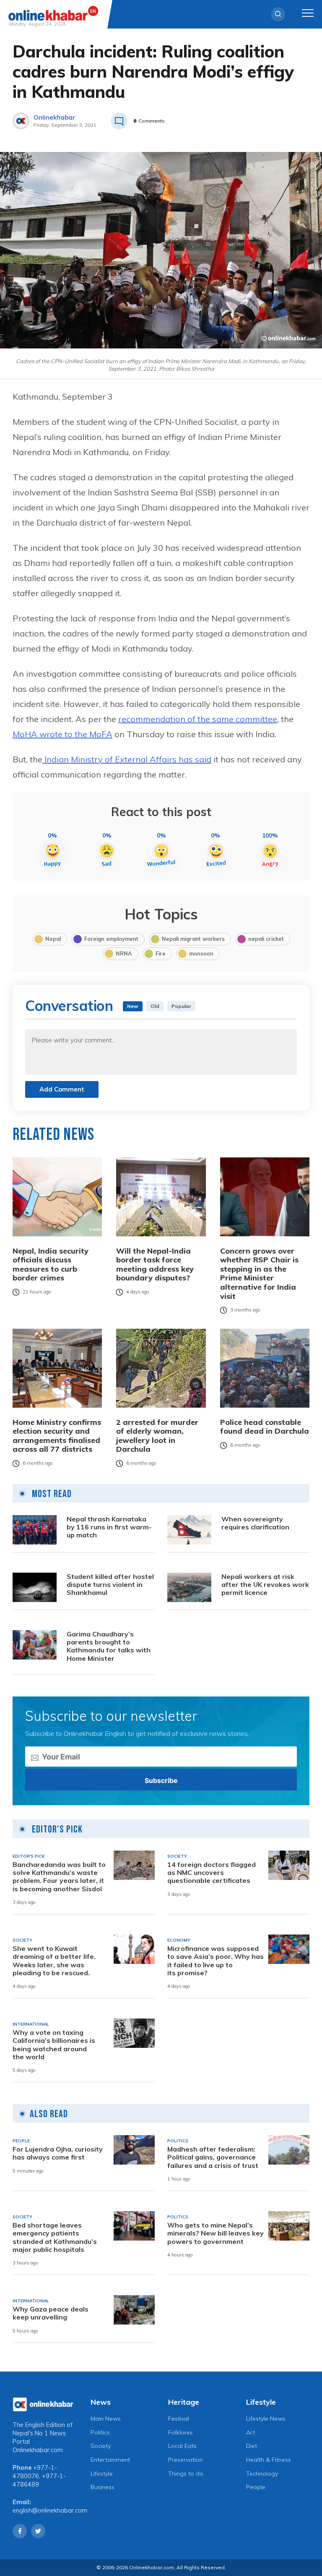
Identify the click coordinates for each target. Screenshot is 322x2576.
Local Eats (182, 2446)
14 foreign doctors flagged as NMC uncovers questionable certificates (212, 1873)
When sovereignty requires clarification (255, 1523)
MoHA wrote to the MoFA (62, 734)
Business (103, 2487)
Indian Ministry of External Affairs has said (127, 759)
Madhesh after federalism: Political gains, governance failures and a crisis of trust (213, 2157)
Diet (252, 2446)
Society (101, 2446)
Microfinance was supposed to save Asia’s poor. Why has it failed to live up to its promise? (216, 1961)
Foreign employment (111, 939)
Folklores (180, 2432)
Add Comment (62, 1089)
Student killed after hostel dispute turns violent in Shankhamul (110, 1585)
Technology (262, 2474)
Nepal (53, 939)
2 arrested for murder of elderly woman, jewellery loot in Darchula (157, 1436)
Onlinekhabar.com (38, 2450)
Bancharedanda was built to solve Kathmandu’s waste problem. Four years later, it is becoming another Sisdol (59, 1877)
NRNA (124, 953)
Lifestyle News (266, 2419)
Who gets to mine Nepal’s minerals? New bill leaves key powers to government (216, 2233)
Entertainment (110, 2460)
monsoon (201, 953)
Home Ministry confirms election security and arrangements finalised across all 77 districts (57, 1436)
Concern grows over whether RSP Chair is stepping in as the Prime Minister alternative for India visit (259, 1274)
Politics (100, 2432)
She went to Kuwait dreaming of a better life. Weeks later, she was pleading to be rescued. (54, 1961)
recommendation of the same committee (198, 719)
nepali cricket (266, 939)
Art (251, 2432)
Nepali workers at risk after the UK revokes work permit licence (265, 1585)
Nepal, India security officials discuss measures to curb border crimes (51, 1264)
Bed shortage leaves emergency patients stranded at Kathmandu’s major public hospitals (55, 2237)
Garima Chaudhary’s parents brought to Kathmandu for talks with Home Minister (109, 1646)
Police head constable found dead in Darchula (265, 1427)
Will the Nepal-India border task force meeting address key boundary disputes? (155, 1264)
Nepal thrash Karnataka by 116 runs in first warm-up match (109, 1527)
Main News (106, 2419)
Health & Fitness (269, 2460)
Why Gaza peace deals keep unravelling (51, 2313)
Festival (179, 2419)
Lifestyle (102, 2474)
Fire (161, 953)
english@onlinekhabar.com (50, 2511)
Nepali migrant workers (193, 939)
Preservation (186, 2460)
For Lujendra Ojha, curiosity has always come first (58, 2153)
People (256, 2487)
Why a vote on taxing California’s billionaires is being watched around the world (54, 2045)
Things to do (186, 2474)
